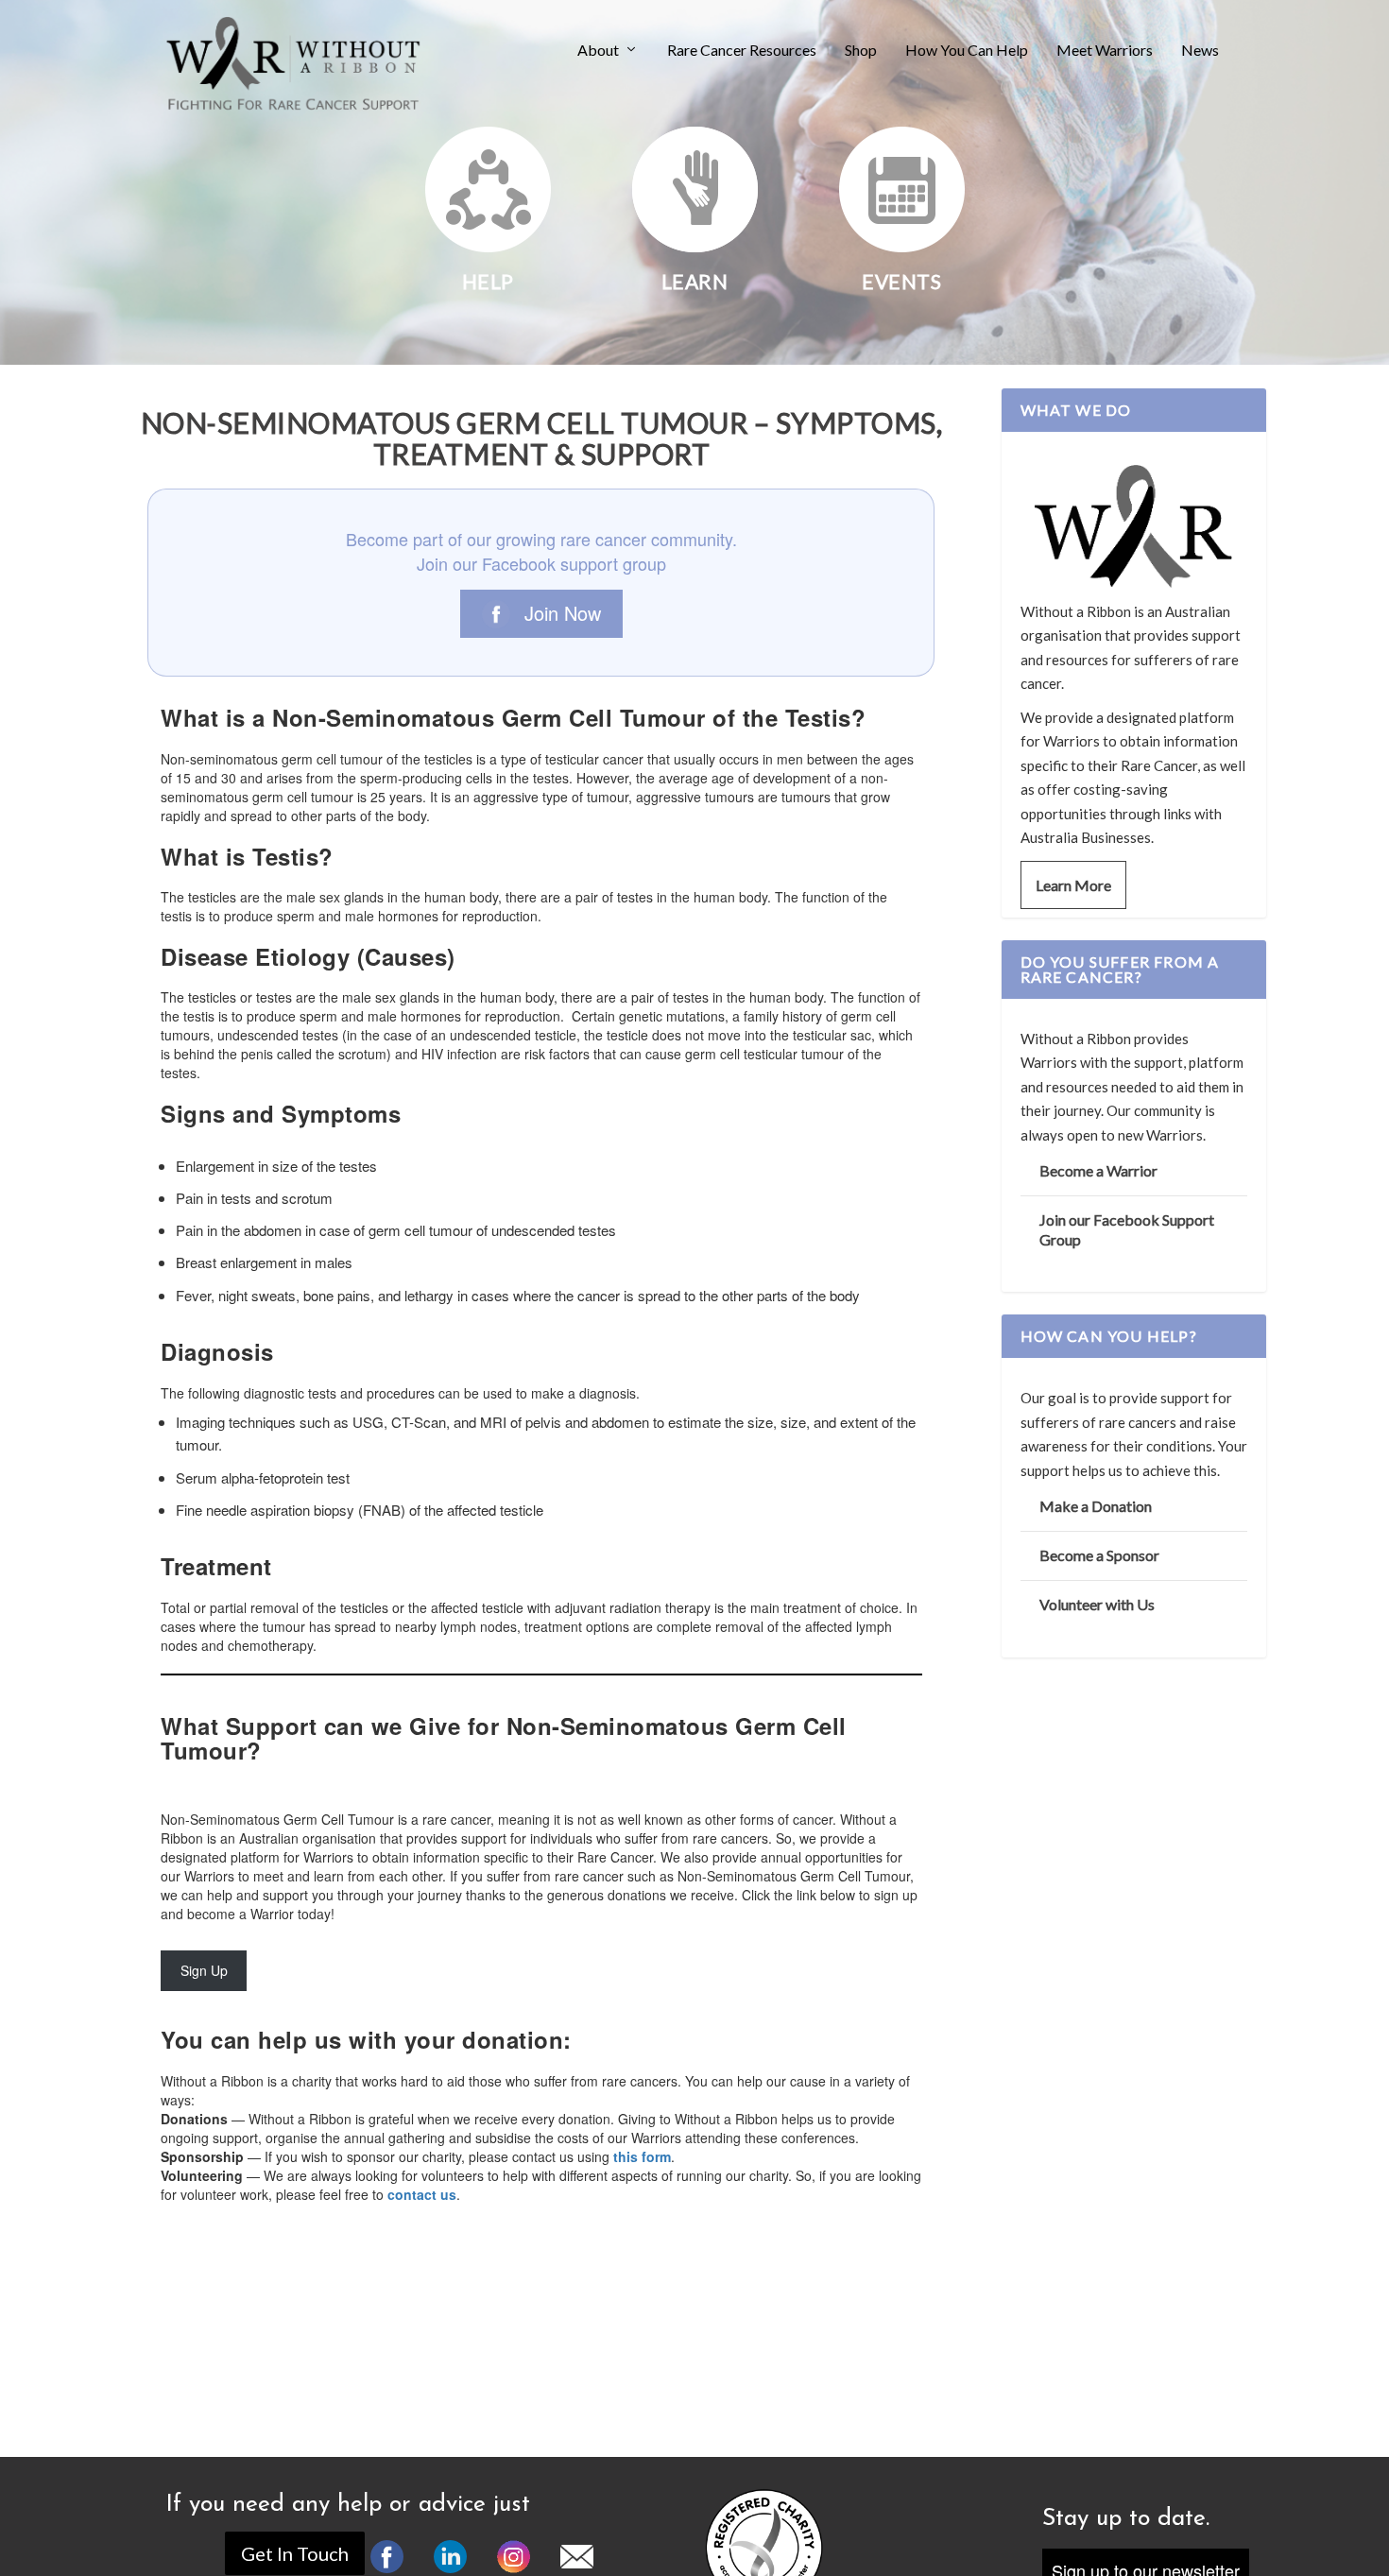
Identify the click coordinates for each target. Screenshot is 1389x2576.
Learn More (1073, 885)
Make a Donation (1096, 1506)
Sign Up (204, 1970)
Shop (861, 51)
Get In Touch (295, 2553)
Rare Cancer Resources (742, 51)
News (1200, 51)
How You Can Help (967, 51)
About (598, 51)
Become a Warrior (1098, 1170)
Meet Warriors (1105, 51)
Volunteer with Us (1097, 1604)
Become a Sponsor (1099, 1555)
